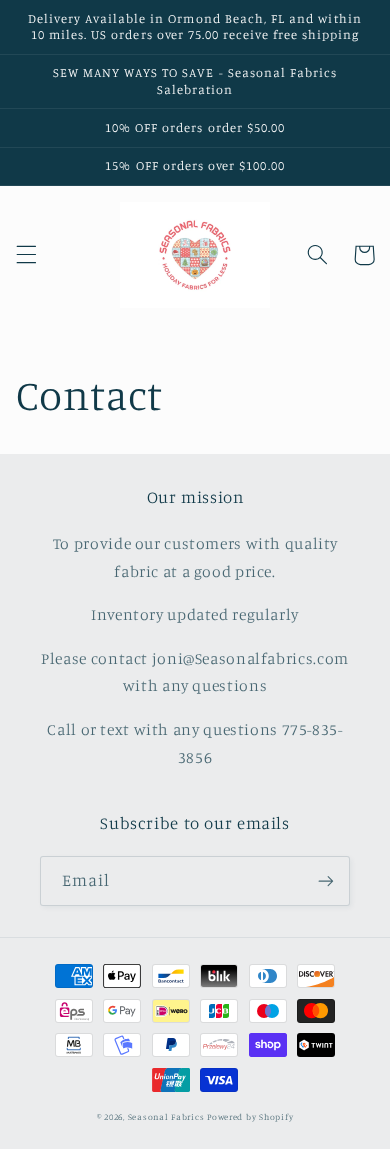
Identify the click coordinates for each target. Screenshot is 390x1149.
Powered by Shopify (250, 1116)
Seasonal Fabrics (166, 1116)
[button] (26, 255)
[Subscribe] (326, 880)
